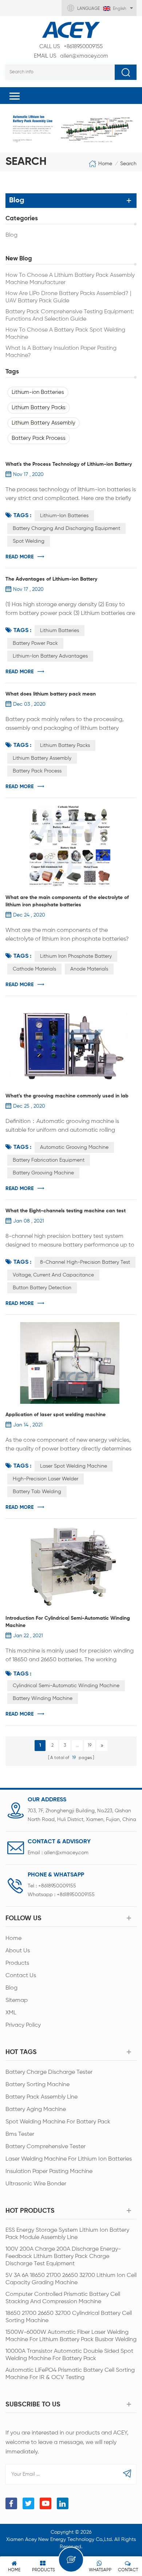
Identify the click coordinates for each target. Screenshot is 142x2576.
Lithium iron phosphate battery (76, 956)
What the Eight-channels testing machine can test (66, 1211)
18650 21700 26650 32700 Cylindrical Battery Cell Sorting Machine (69, 2317)
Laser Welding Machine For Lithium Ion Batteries (69, 2159)
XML (11, 2013)
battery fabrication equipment (49, 1160)
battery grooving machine (43, 1173)
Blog (11, 235)
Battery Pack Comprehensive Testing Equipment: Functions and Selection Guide (70, 315)
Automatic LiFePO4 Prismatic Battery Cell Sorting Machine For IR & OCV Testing (70, 2374)
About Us (18, 1951)
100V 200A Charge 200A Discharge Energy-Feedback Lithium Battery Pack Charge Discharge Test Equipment (63, 2257)
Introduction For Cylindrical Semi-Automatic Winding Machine (68, 1622)
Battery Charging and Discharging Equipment (66, 528)
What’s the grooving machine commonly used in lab (67, 1096)
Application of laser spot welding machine (56, 1415)
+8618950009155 (71, 47)
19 (90, 1746)
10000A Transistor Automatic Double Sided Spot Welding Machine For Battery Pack (69, 2355)
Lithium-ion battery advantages (50, 656)
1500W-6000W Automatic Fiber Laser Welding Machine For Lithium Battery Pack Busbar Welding (71, 2336)
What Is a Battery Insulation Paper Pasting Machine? (61, 352)
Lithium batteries (60, 631)
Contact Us (21, 1976)
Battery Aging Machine (36, 2110)
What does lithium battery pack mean (51, 694)
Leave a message (71, 2560)
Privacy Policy (23, 2025)
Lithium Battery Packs (39, 408)
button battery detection (42, 1288)
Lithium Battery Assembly (44, 423)
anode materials (89, 969)
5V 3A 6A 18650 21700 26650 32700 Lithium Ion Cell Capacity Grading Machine (71, 2279)
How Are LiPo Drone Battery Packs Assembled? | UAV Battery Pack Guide (68, 297)
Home (105, 163)
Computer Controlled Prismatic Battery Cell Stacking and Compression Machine (63, 2298)
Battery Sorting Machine (38, 2085)
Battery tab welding (37, 1492)
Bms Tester (20, 2134)
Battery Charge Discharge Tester (49, 2072)
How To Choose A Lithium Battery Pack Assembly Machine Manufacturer (70, 279)
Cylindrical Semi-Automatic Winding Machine (66, 1686)
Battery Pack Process (39, 438)
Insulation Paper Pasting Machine (49, 2172)
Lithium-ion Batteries (38, 392)
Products (17, 1963)
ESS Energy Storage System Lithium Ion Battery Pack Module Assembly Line (67, 2234)
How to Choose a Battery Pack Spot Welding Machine (65, 334)
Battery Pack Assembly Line (42, 2097)
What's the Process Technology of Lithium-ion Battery (69, 464)
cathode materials (34, 969)
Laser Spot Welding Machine (74, 1466)
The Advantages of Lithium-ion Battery (51, 579)
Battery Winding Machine (43, 1698)
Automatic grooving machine (74, 1147)
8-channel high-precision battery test (85, 1262)
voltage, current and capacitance (53, 1275)
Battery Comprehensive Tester (46, 2147)
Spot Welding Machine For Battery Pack (58, 2122)
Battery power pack (35, 643)
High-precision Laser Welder (46, 1479)
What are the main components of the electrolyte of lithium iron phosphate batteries (67, 901)
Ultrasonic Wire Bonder (36, 2184)
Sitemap (17, 2000)
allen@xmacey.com (71, 56)
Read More (19, 557)
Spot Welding (29, 541)
